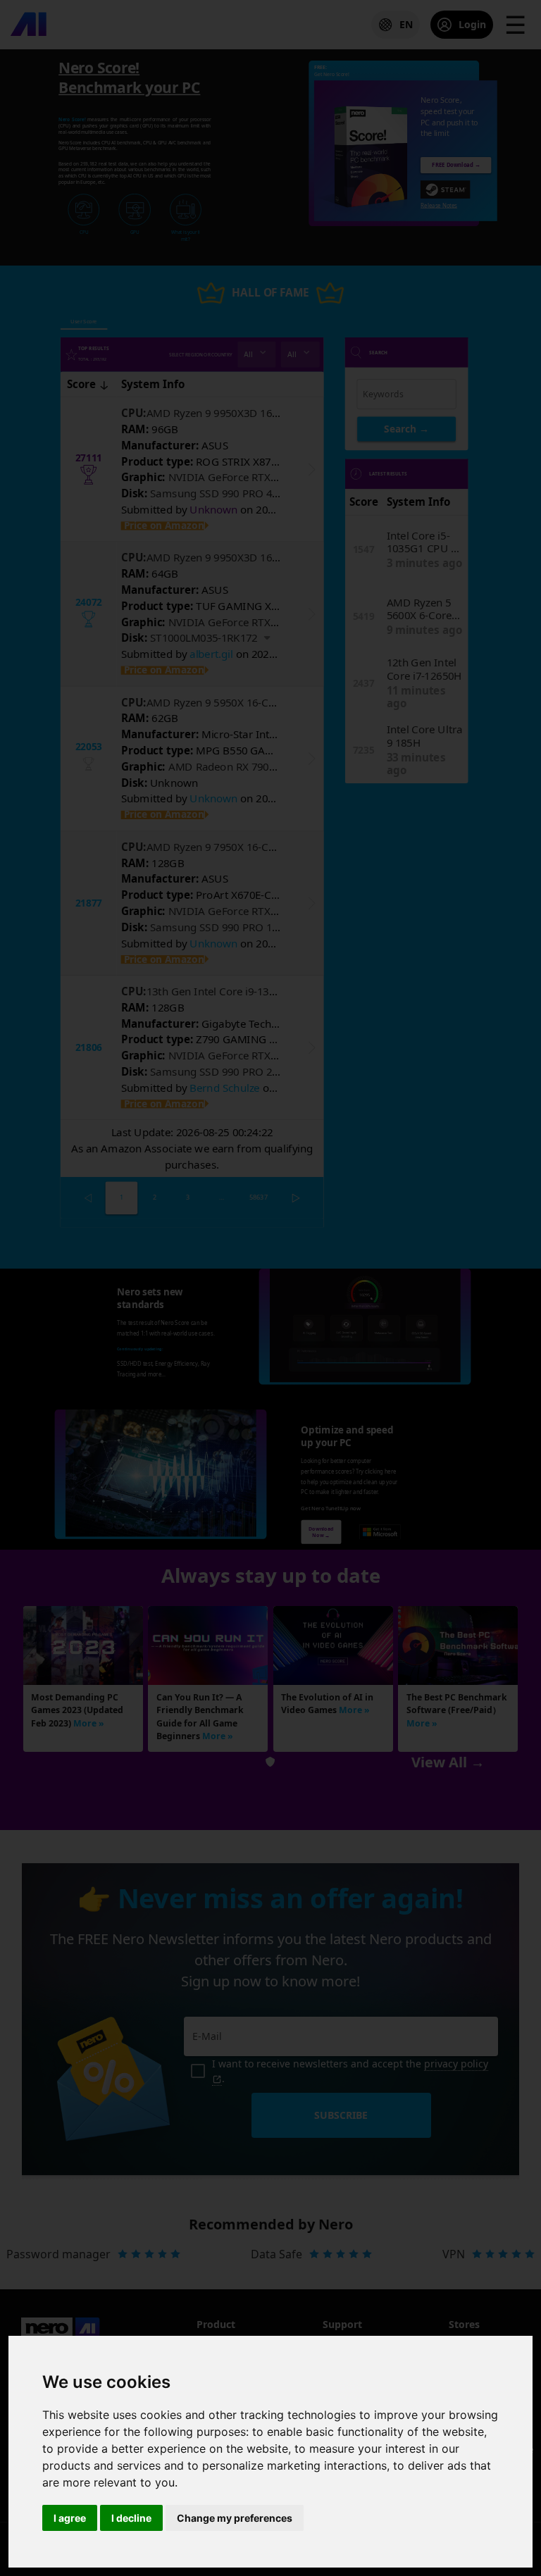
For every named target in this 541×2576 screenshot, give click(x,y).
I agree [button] (70, 2518)
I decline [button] (131, 2518)
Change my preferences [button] (235, 2518)
